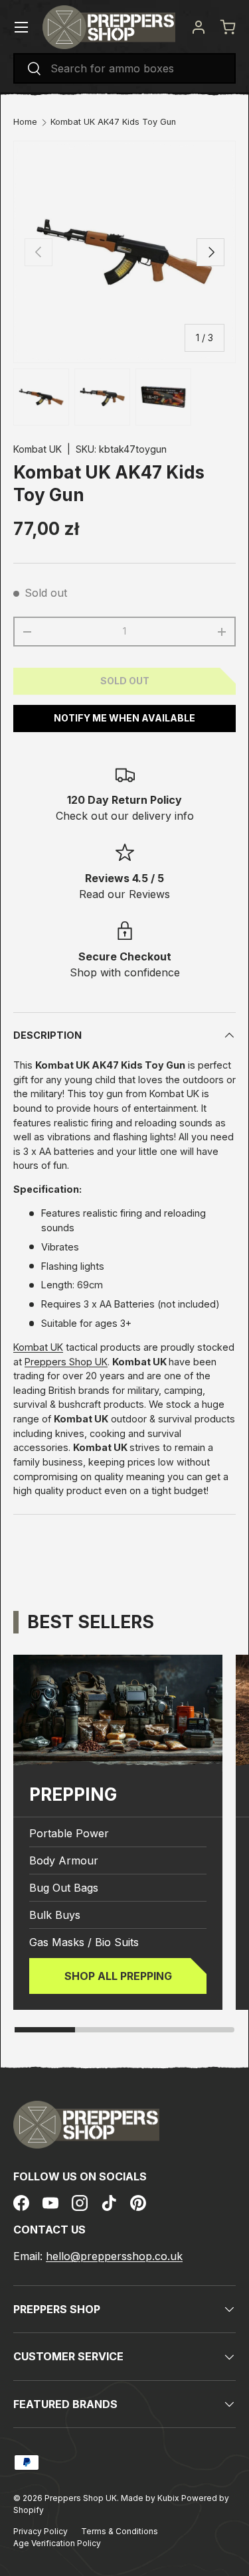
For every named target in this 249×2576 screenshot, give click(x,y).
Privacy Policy (41, 2531)
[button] (228, 27)
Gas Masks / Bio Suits (84, 1942)
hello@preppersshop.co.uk (114, 2256)
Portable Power (69, 1833)
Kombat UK (38, 449)
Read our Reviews (124, 894)
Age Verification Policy (57, 2543)
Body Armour (64, 1860)
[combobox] (124, 68)
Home (25, 122)
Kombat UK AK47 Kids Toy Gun (113, 122)
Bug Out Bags (64, 1888)
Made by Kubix (151, 2498)
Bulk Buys (55, 1915)
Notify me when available (124, 718)
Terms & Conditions (120, 2531)
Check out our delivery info (125, 816)
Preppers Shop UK (66, 1362)
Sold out (125, 681)
